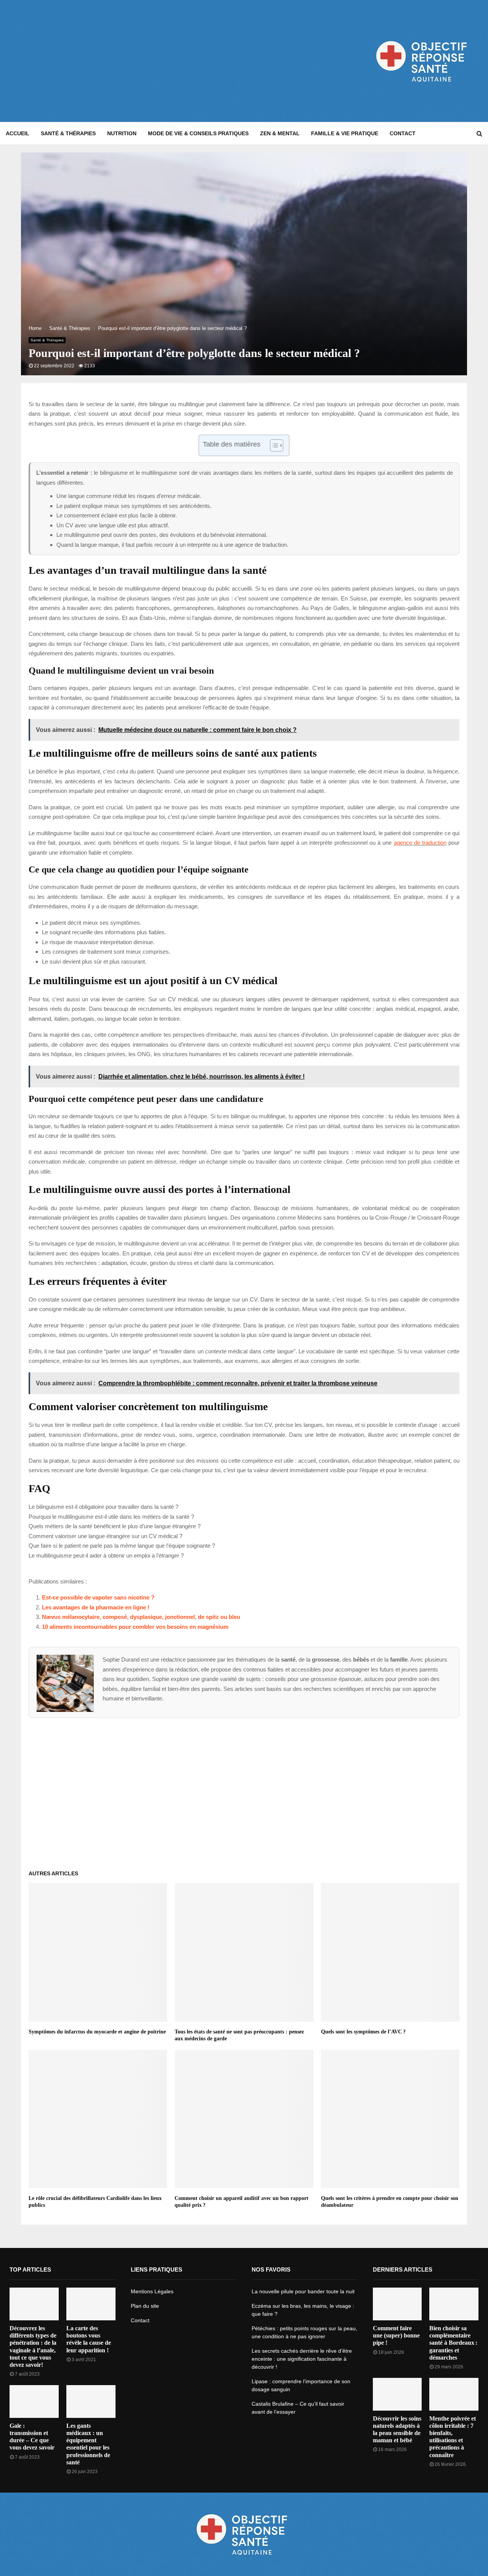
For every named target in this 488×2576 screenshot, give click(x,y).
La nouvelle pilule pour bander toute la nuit (303, 2291)
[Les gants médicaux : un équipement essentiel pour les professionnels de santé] (91, 2401)
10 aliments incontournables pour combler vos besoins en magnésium (135, 1627)
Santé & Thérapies (68, 133)
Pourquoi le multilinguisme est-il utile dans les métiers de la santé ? (111, 1517)
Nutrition (122, 133)
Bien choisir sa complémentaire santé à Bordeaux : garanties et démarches (453, 2343)
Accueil (18, 133)
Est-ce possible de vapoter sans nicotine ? (98, 1597)
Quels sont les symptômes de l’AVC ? (363, 2032)
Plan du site (145, 2306)
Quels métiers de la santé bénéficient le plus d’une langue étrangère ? (115, 1526)
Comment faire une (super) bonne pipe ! (396, 2335)
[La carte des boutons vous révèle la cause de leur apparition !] (91, 2304)
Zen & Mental (280, 133)
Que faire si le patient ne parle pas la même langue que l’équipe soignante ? (122, 1546)
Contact (403, 133)
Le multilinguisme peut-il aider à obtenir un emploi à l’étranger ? (106, 1555)
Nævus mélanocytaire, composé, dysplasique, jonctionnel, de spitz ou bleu (141, 1617)
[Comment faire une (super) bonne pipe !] (397, 2304)
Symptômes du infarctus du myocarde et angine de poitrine (97, 2032)
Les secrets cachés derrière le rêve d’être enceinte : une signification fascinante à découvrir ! (302, 2359)
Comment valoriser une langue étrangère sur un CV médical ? (105, 1536)
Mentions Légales (152, 2291)
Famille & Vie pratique (345, 133)
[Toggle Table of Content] (273, 445)
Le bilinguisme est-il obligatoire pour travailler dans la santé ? (104, 1507)
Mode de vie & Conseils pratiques (198, 133)
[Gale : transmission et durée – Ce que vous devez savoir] (34, 2401)
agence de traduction (420, 843)
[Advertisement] (144, 61)
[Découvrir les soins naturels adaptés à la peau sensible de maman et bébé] (397, 2394)
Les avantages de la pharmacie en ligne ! (96, 1607)
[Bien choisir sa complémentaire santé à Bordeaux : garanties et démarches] (454, 2304)
